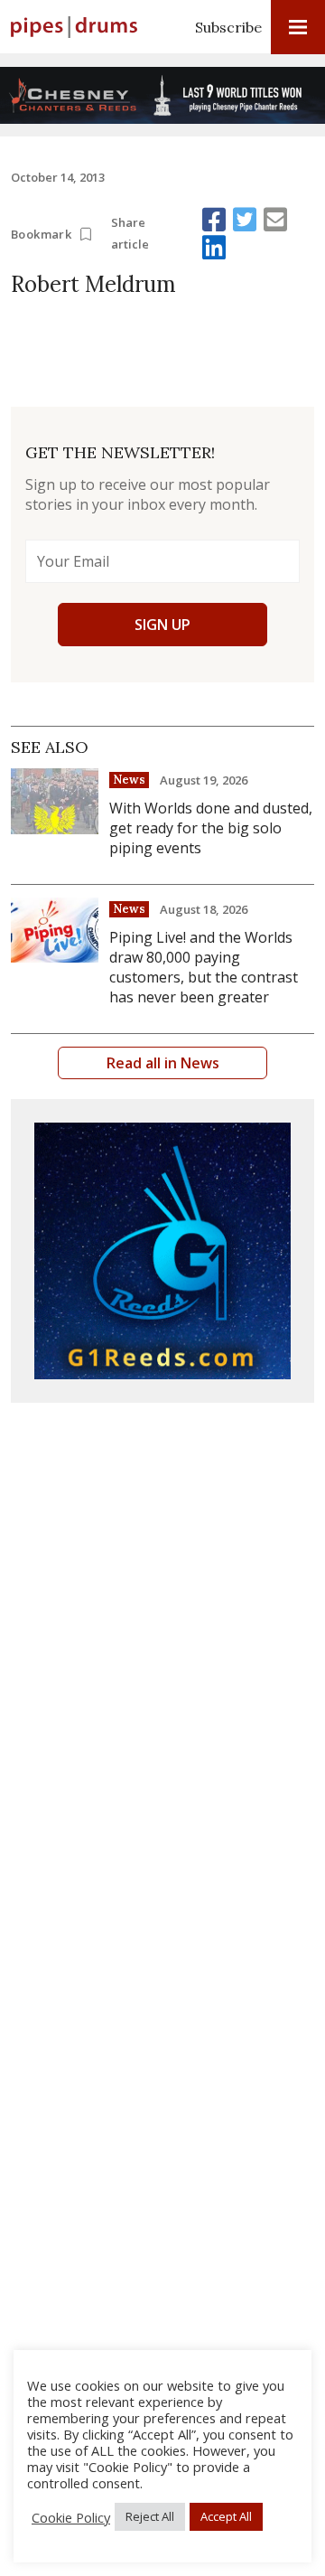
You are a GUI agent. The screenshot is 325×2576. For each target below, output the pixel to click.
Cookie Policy (71, 2517)
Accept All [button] (226, 2516)
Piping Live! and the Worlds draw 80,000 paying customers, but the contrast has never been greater (204, 967)
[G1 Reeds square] (162, 1251)
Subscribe (228, 27)
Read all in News (163, 1063)
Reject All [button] (150, 2516)
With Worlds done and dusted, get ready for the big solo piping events (211, 828)
